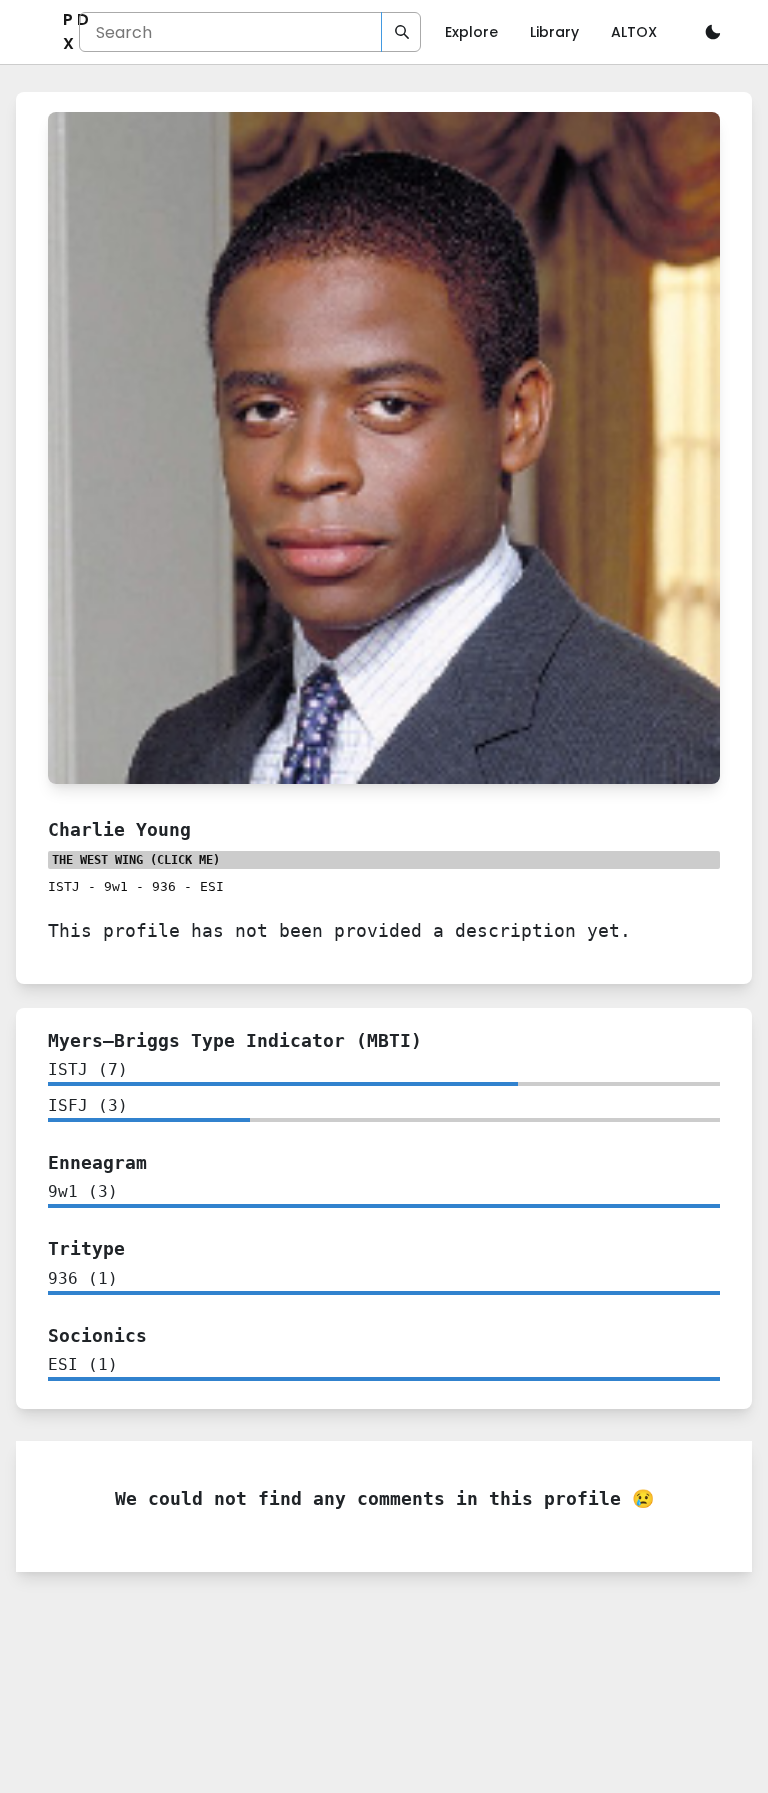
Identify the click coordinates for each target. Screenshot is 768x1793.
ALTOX (634, 32)
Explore (471, 32)
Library (554, 32)
